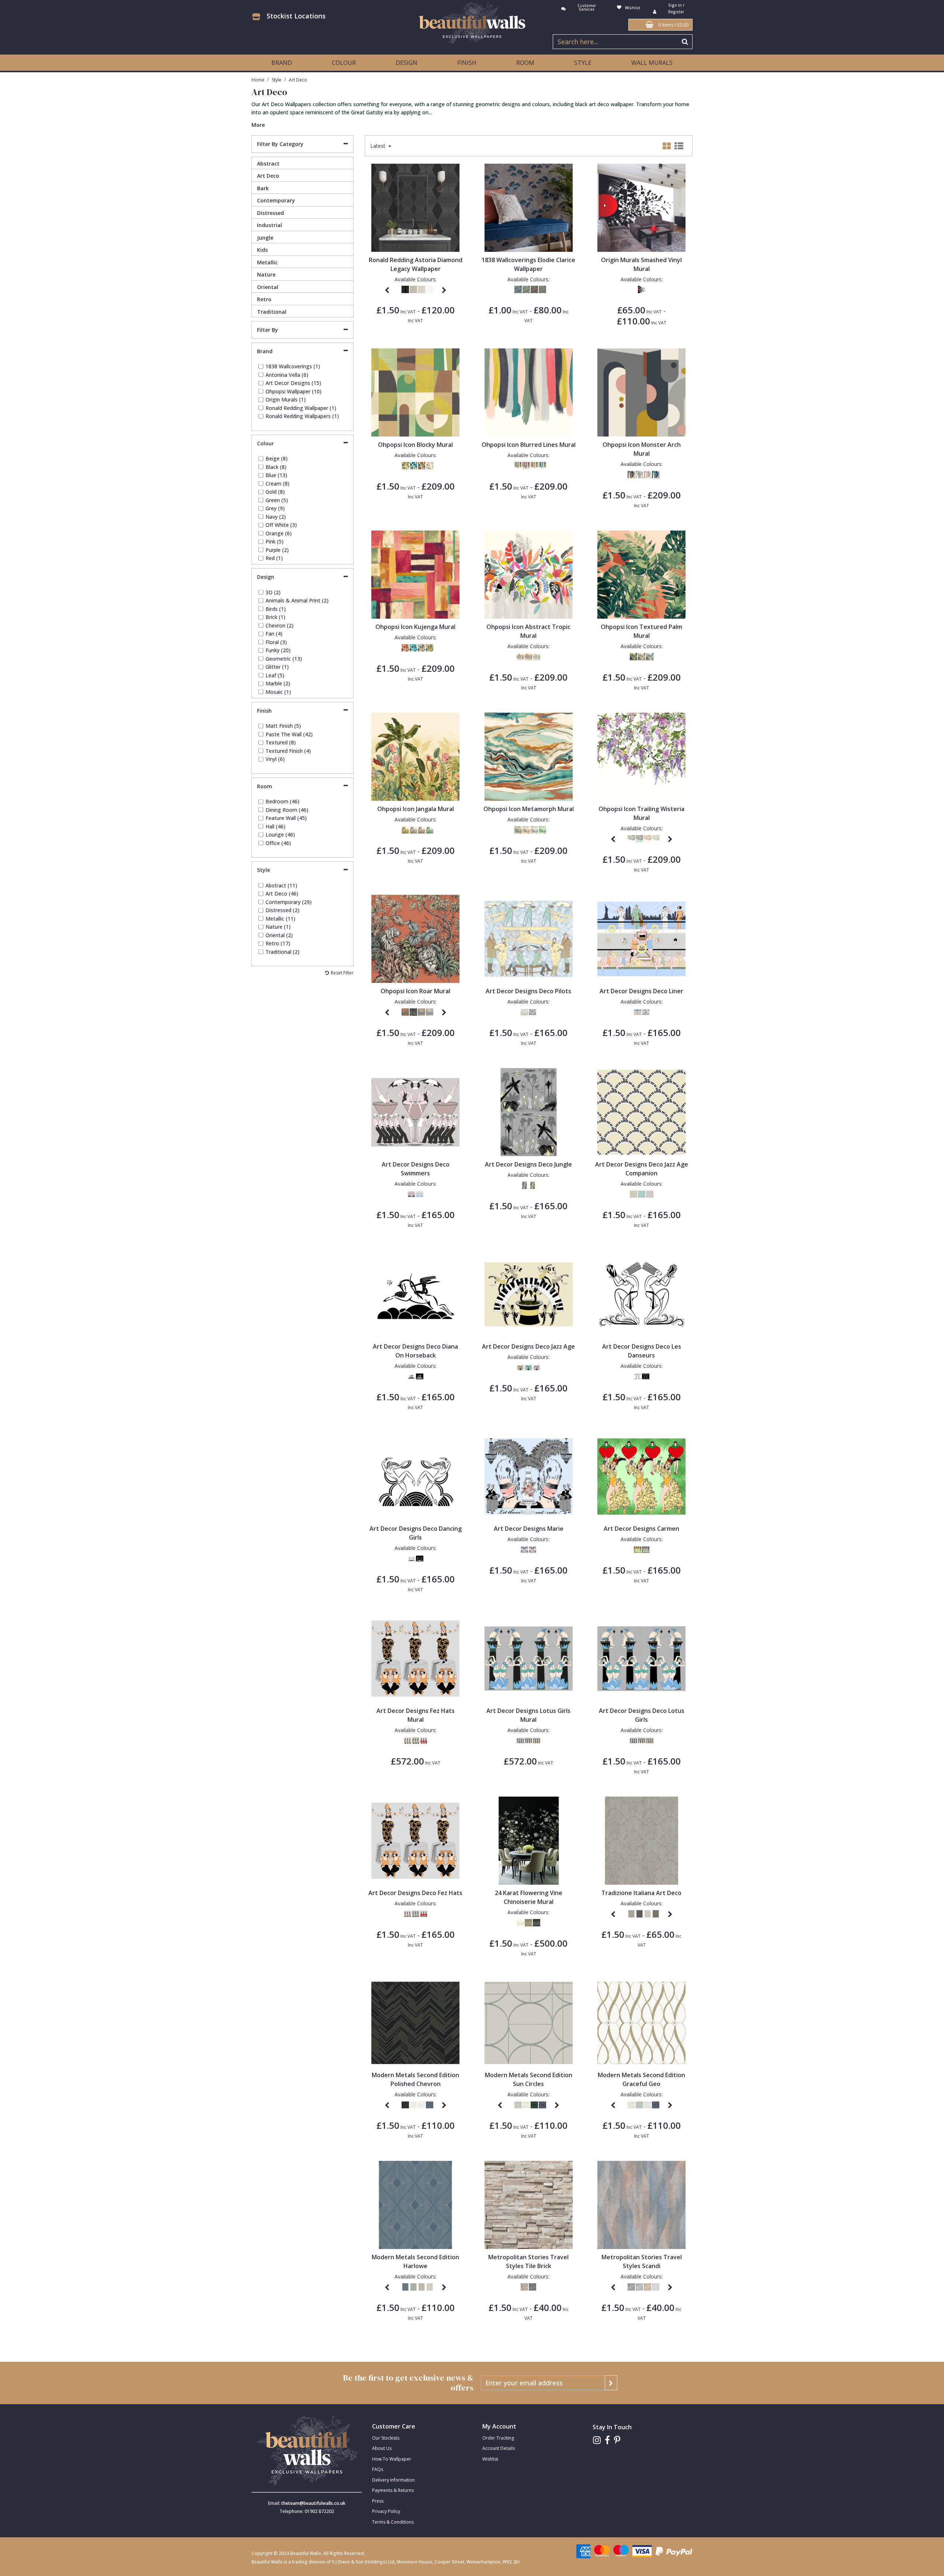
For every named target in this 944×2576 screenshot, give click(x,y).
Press (378, 2501)
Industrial (270, 225)
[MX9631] (415, 207)
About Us (382, 2448)
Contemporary (276, 200)
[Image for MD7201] (529, 2022)
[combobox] (472, 114)
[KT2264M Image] (529, 1840)
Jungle (265, 238)
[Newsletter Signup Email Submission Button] (611, 2383)
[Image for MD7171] (641, 2022)
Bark (263, 188)
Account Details (499, 2448)
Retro (264, 299)
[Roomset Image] (529, 207)
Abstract (268, 164)
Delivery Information (393, 2480)
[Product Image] (415, 392)
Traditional (272, 312)
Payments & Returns (393, 2490)
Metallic (267, 262)
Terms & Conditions (393, 2522)
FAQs (378, 2469)
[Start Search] (685, 42)
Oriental (268, 287)
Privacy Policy (386, 2511)
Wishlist (490, 2459)
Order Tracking (498, 2438)
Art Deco (268, 176)
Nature (266, 274)
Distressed (270, 213)
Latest (379, 146)
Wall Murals (652, 63)
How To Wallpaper (392, 2459)
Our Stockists (386, 2438)
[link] (597, 2440)
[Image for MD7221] (415, 2022)
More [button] (258, 125)
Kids (262, 250)
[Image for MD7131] (415, 2205)
